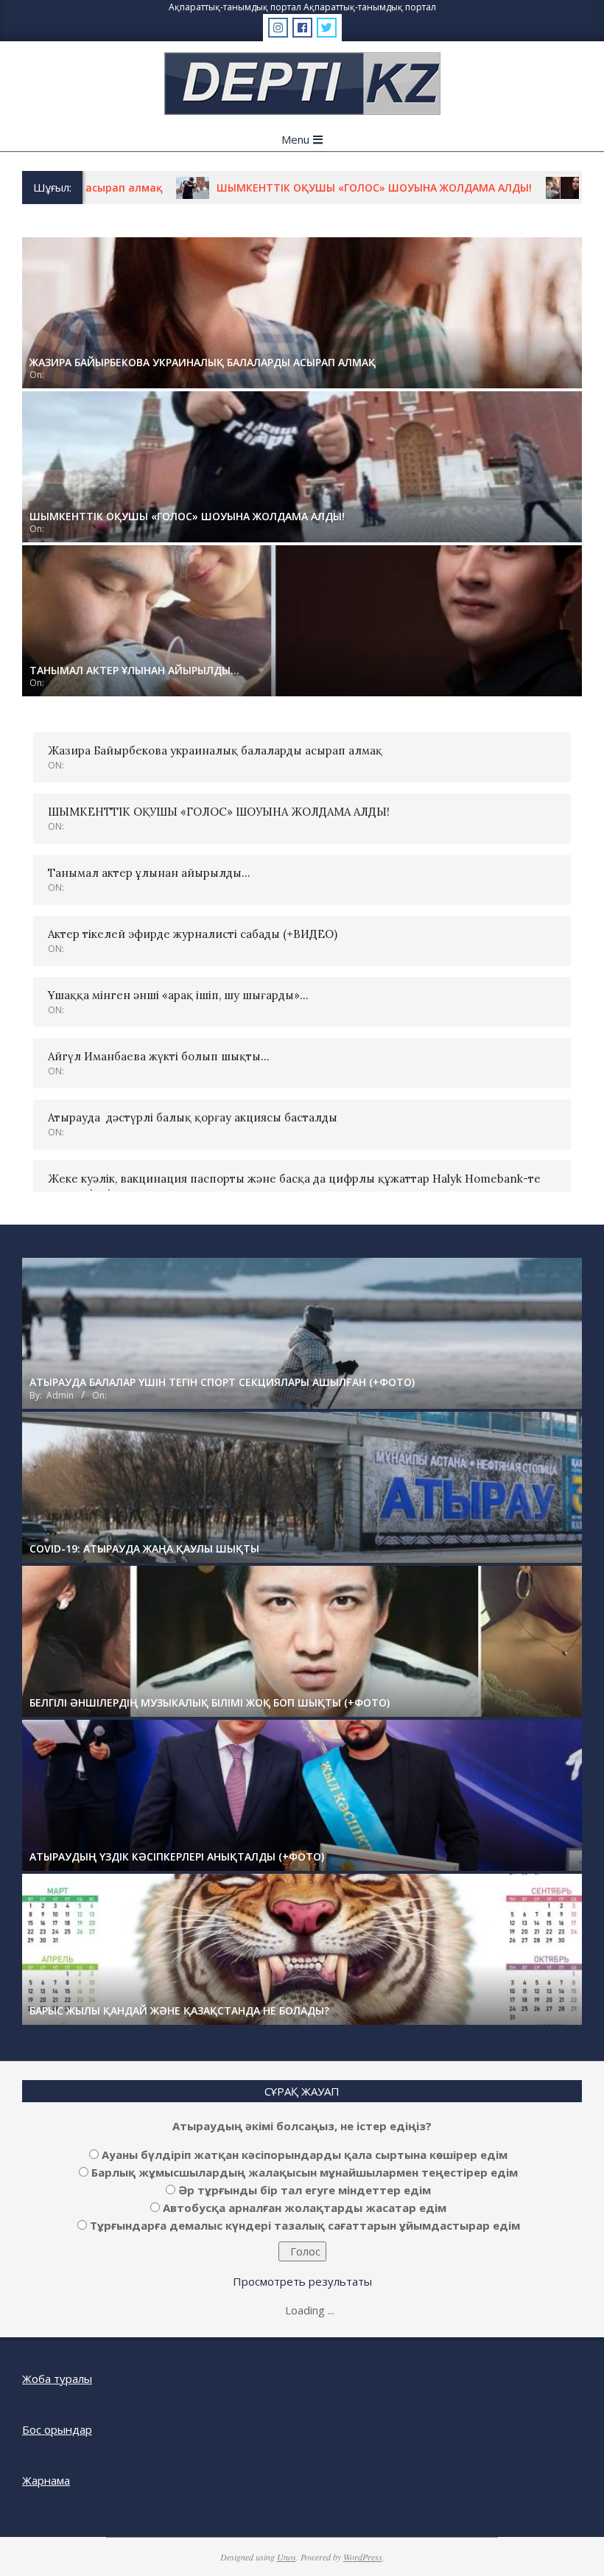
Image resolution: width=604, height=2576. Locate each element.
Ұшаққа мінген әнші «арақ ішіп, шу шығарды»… (178, 995)
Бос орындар (57, 2429)
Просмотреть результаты (302, 2281)
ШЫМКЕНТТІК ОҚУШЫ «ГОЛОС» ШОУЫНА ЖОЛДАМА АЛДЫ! (296, 188)
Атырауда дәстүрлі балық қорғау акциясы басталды (193, 1117)
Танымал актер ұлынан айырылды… (149, 873)
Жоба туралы (57, 2379)
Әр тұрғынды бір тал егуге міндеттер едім (305, 2190)
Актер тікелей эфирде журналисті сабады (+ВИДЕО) (193, 934)
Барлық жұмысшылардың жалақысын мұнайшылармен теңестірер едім (305, 2172)
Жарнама (46, 2480)
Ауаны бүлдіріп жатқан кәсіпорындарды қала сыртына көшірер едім (305, 2155)
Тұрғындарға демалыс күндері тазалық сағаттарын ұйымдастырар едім (305, 2225)
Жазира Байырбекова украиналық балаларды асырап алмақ (215, 750)
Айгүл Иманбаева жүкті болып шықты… (159, 1056)
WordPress (363, 2557)
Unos (287, 2557)
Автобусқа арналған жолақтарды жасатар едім (305, 2208)
